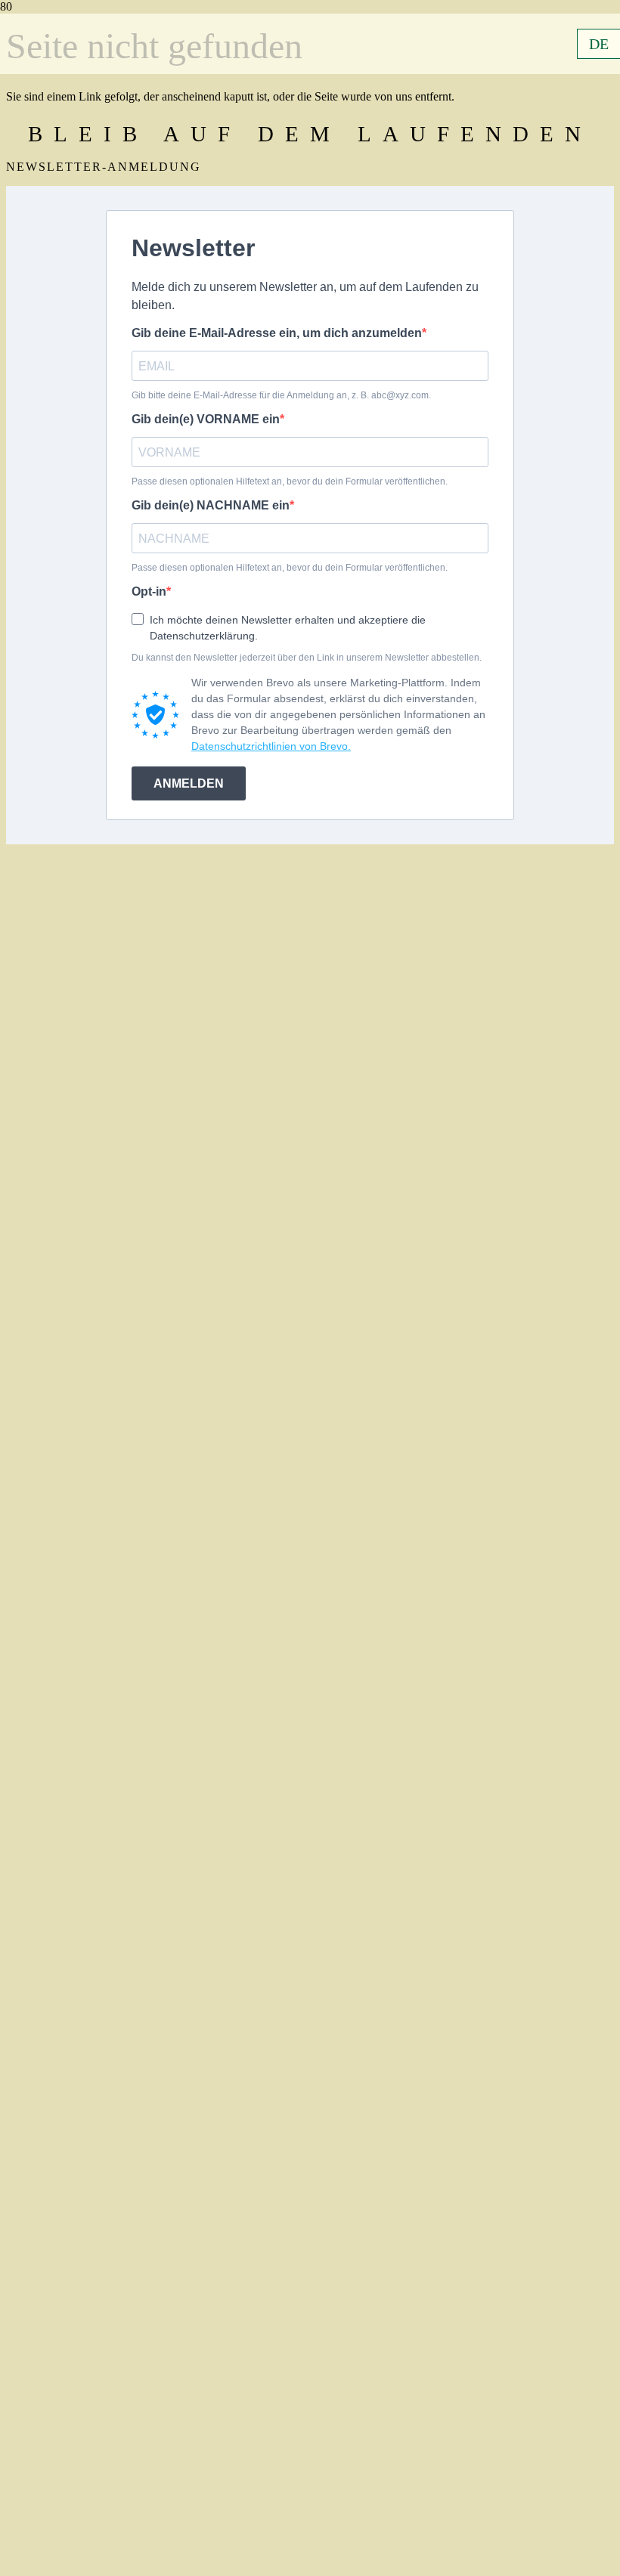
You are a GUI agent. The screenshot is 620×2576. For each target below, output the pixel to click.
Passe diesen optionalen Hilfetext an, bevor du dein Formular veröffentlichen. (290, 481)
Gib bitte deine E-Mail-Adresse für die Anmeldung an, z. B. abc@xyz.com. (281, 395)
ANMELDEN (189, 783)
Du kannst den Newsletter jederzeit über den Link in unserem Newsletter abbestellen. (307, 658)
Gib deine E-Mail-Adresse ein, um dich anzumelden (277, 333)
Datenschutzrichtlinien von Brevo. (271, 746)
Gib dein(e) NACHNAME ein (211, 505)
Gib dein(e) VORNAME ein (206, 419)
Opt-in (149, 591)
